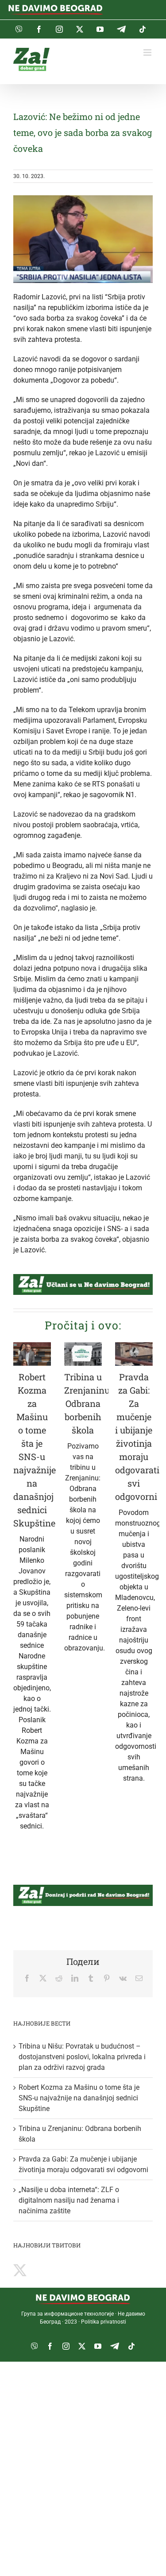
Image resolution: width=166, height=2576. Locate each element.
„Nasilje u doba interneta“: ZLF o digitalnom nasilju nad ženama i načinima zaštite (69, 2200)
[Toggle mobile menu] (148, 52)
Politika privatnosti (104, 2322)
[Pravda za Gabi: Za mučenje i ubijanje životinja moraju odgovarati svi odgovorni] (134, 1354)
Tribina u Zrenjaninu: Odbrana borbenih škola (88, 1403)
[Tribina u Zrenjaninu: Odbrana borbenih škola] (83, 1354)
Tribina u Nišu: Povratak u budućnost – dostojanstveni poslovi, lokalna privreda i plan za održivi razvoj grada (82, 2057)
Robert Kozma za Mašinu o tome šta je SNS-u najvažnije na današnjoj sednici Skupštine (79, 2098)
